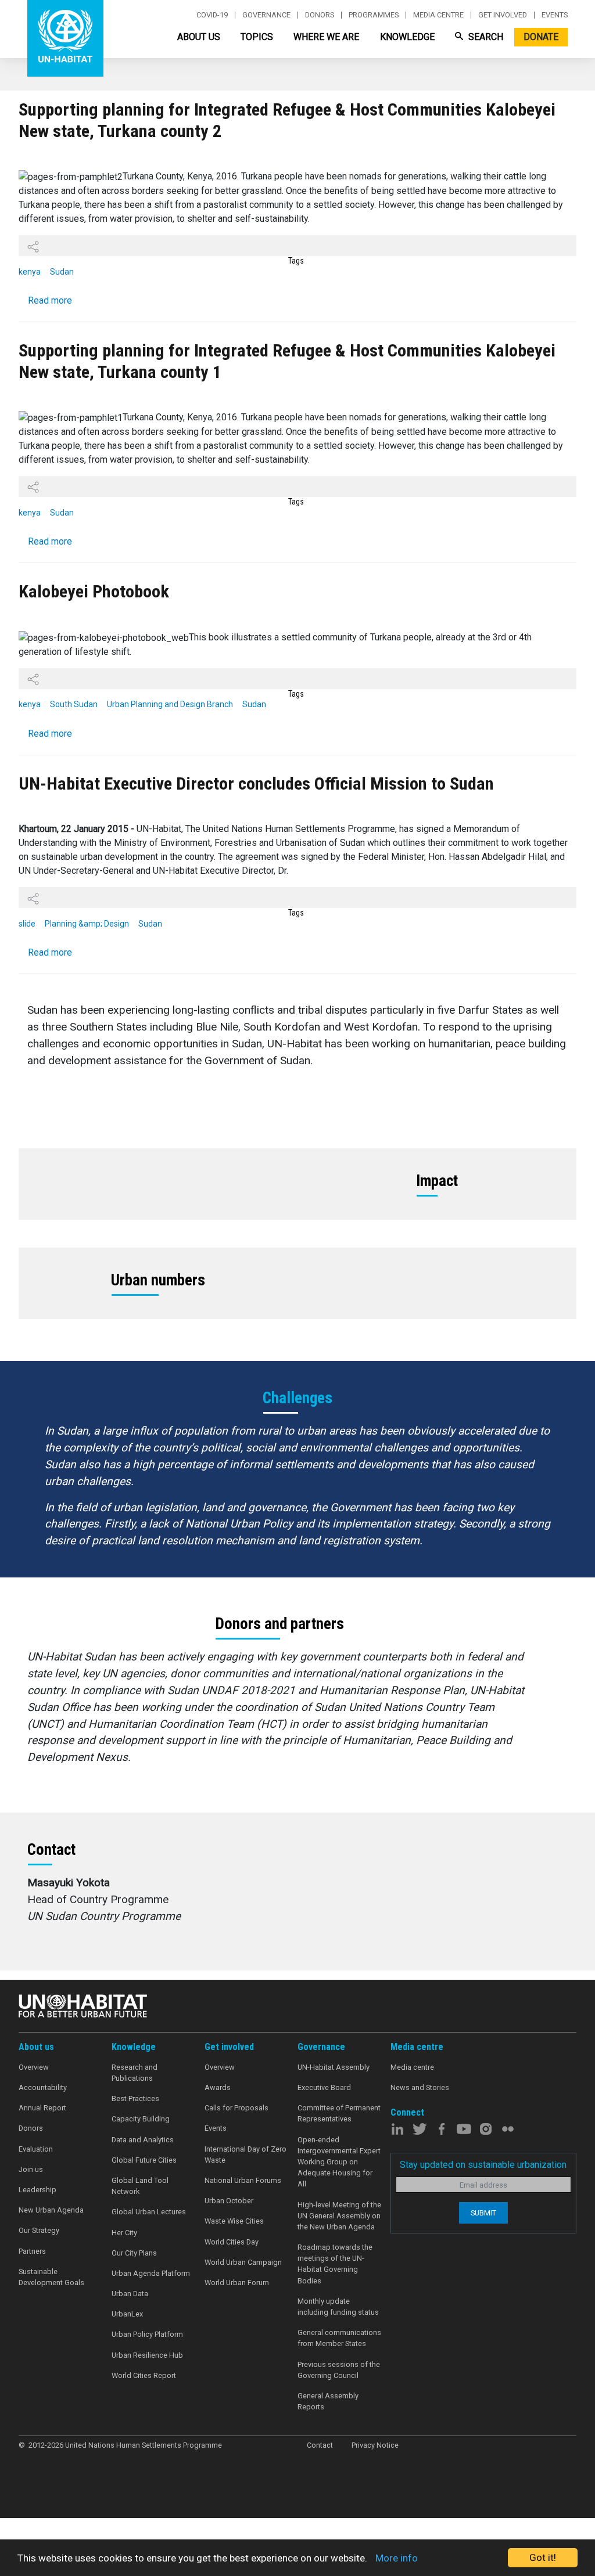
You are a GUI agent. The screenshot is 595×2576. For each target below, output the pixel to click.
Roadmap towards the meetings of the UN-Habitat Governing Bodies (335, 2264)
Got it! (543, 2557)
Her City (124, 2233)
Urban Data (130, 2294)
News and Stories (420, 2087)
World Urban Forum (237, 2283)
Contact (320, 2445)
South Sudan (74, 704)
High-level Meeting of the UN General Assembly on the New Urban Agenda (339, 2216)
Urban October (229, 2201)
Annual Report (42, 2108)
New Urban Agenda (51, 2210)
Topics (257, 37)
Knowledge (407, 37)
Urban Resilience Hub (147, 2355)
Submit (483, 2213)
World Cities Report (144, 2375)
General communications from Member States (339, 2338)
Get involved (503, 15)
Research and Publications (135, 2073)
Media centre (438, 15)
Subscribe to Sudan (32, 1975)
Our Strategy (39, 2230)
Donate (541, 37)
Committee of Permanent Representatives (339, 2113)
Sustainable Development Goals (51, 2277)
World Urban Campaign (243, 2262)
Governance (266, 15)
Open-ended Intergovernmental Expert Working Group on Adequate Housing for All (339, 2162)
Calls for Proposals (236, 2108)
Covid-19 (212, 15)
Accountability (43, 2087)
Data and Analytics (143, 2140)
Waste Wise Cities (234, 2221)
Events (555, 15)
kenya (30, 272)
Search (485, 37)
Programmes (374, 15)
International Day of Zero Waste (245, 2155)
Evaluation (36, 2149)
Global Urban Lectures (149, 2212)
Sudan (62, 272)
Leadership (37, 2190)
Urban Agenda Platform (151, 2273)
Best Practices (135, 2098)
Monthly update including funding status (338, 2307)
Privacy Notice (375, 2445)
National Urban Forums (243, 2180)
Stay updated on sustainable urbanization (483, 2165)
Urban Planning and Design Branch (170, 704)
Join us (31, 2169)
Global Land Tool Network (140, 2186)
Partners (32, 2251)
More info (397, 2558)
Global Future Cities (144, 2160)
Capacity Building (141, 2119)
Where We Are (326, 37)
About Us (199, 37)
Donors (320, 15)
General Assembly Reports (328, 2401)
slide (27, 924)
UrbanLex (127, 2314)
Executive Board (324, 2087)
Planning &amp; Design (87, 924)
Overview (34, 2067)
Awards (218, 2087)
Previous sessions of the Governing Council (339, 2370)
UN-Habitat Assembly (334, 2067)
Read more (50, 300)
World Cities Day (232, 2242)
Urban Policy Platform (147, 2334)
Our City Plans (134, 2253)
